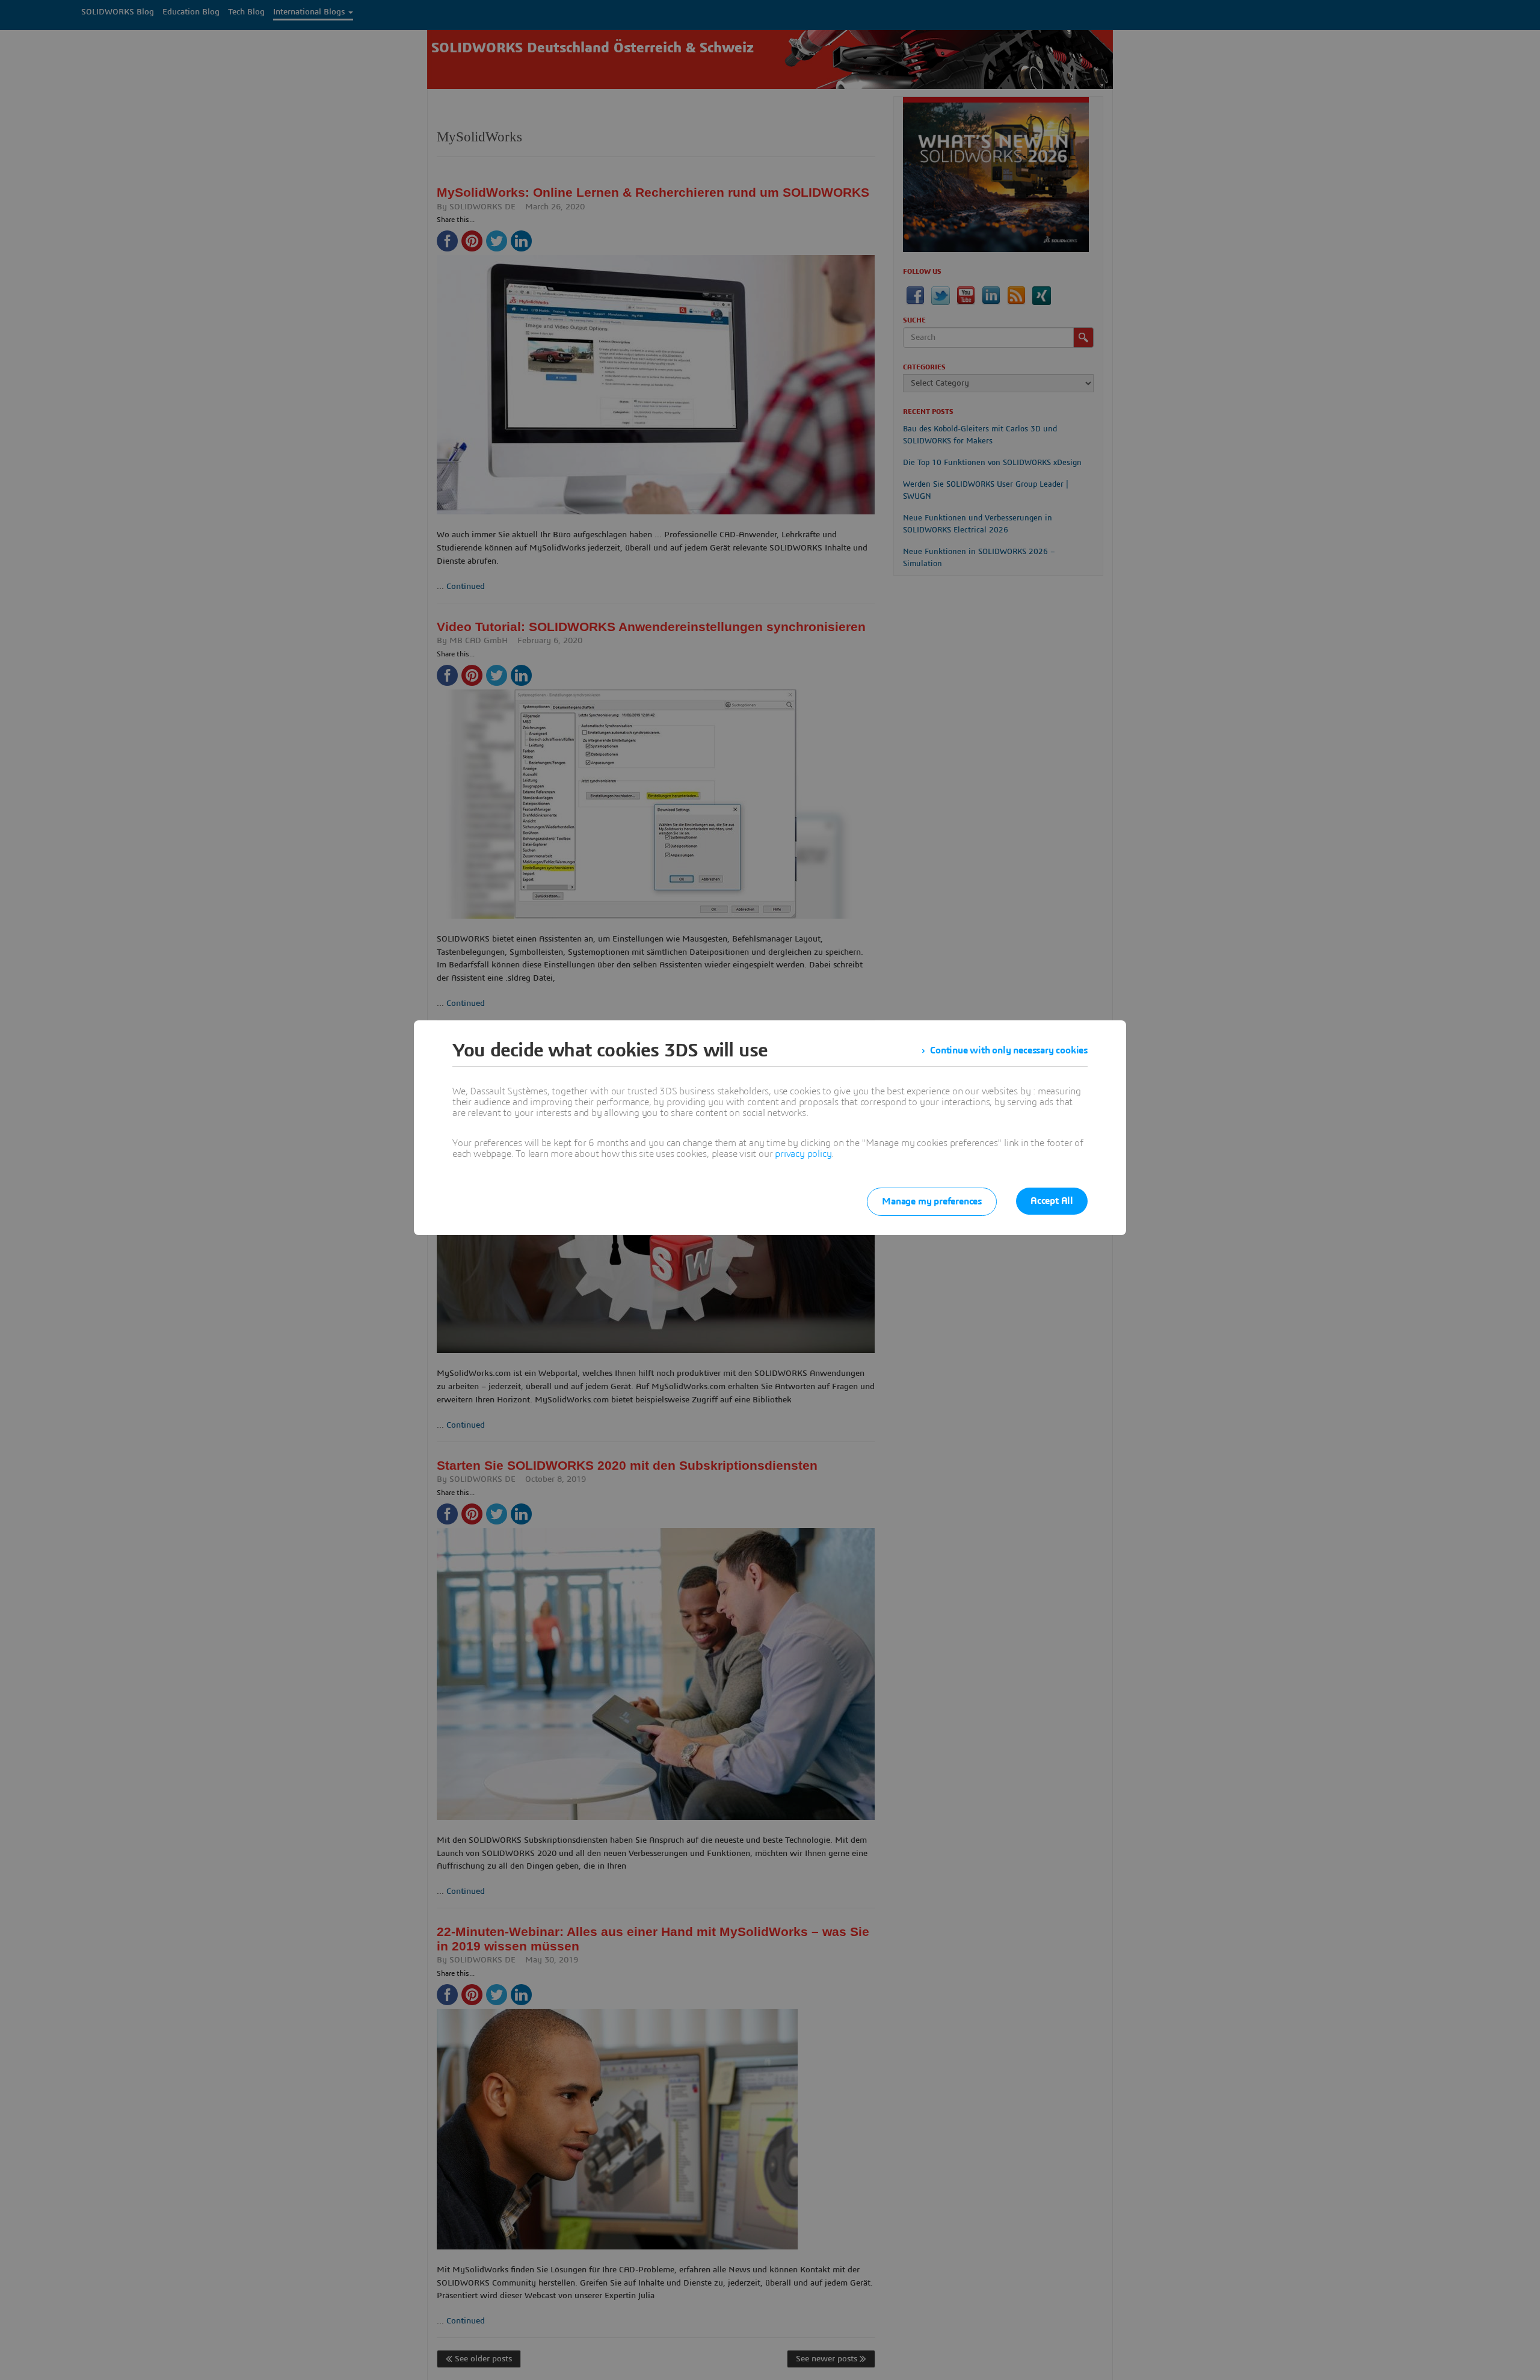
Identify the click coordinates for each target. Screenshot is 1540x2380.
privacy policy (803, 1154)
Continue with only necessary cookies (1009, 1050)
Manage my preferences (932, 1201)
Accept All (1052, 1201)
